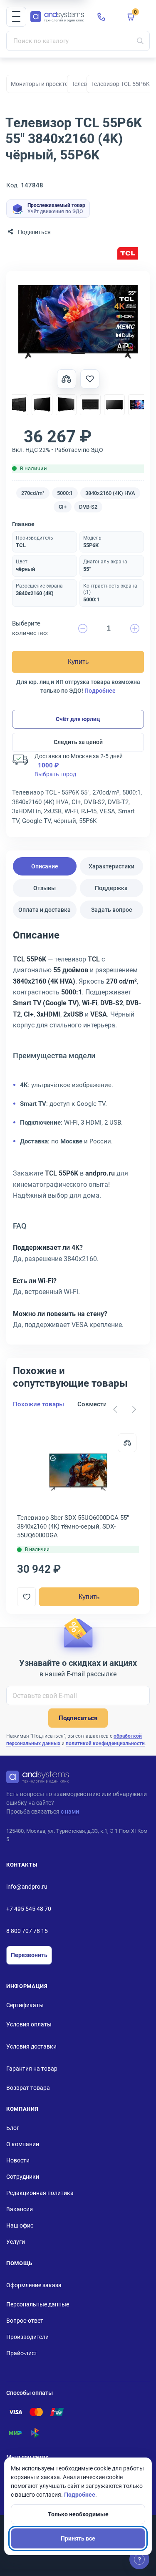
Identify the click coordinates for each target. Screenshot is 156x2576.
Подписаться (78, 1718)
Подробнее (100, 691)
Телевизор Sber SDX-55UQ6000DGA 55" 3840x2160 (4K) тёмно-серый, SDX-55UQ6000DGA (73, 1526)
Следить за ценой (78, 742)
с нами (70, 1812)
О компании (23, 2144)
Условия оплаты (29, 2024)
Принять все (78, 2538)
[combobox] (78, 41)
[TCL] (128, 254)
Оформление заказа (34, 2285)
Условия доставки (31, 2046)
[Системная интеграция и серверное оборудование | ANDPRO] (57, 17)
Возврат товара (28, 2088)
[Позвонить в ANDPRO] (102, 17)
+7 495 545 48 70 (29, 1909)
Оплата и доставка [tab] (45, 910)
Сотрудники (23, 2177)
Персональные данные (38, 2304)
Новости (18, 2160)
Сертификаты (25, 2005)
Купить (78, 662)
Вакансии (20, 2209)
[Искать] (140, 41)
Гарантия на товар (32, 2069)
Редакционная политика (40, 2193)
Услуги (16, 2242)
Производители (27, 2337)
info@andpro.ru (27, 1887)
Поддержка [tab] (111, 888)
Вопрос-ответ (25, 2321)
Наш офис (20, 2225)
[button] (16, 17)
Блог (13, 2128)
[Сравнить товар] (67, 379)
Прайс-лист (22, 2353)
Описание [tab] (45, 866)
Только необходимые (78, 2514)
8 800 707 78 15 (27, 1931)
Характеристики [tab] (111, 866)
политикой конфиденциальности (105, 1743)
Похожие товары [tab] (38, 1404)
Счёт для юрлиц (78, 719)
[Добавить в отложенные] (90, 379)
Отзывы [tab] (45, 888)
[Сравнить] (127, 1443)
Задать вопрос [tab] (111, 910)
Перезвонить (29, 1955)
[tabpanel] (78, 1133)
